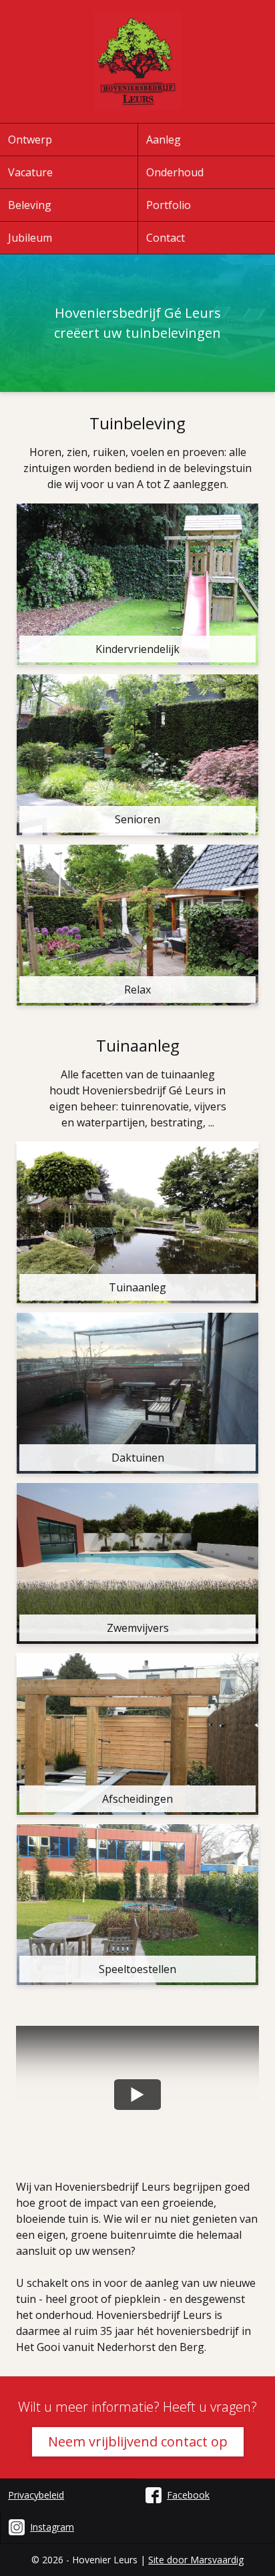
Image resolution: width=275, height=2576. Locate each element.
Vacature (30, 172)
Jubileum (30, 238)
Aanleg (164, 140)
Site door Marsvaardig (196, 2560)
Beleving (30, 205)
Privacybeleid (36, 2495)
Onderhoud (175, 172)
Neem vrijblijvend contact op (138, 2441)
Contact (166, 238)
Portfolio (169, 205)
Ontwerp (30, 140)
